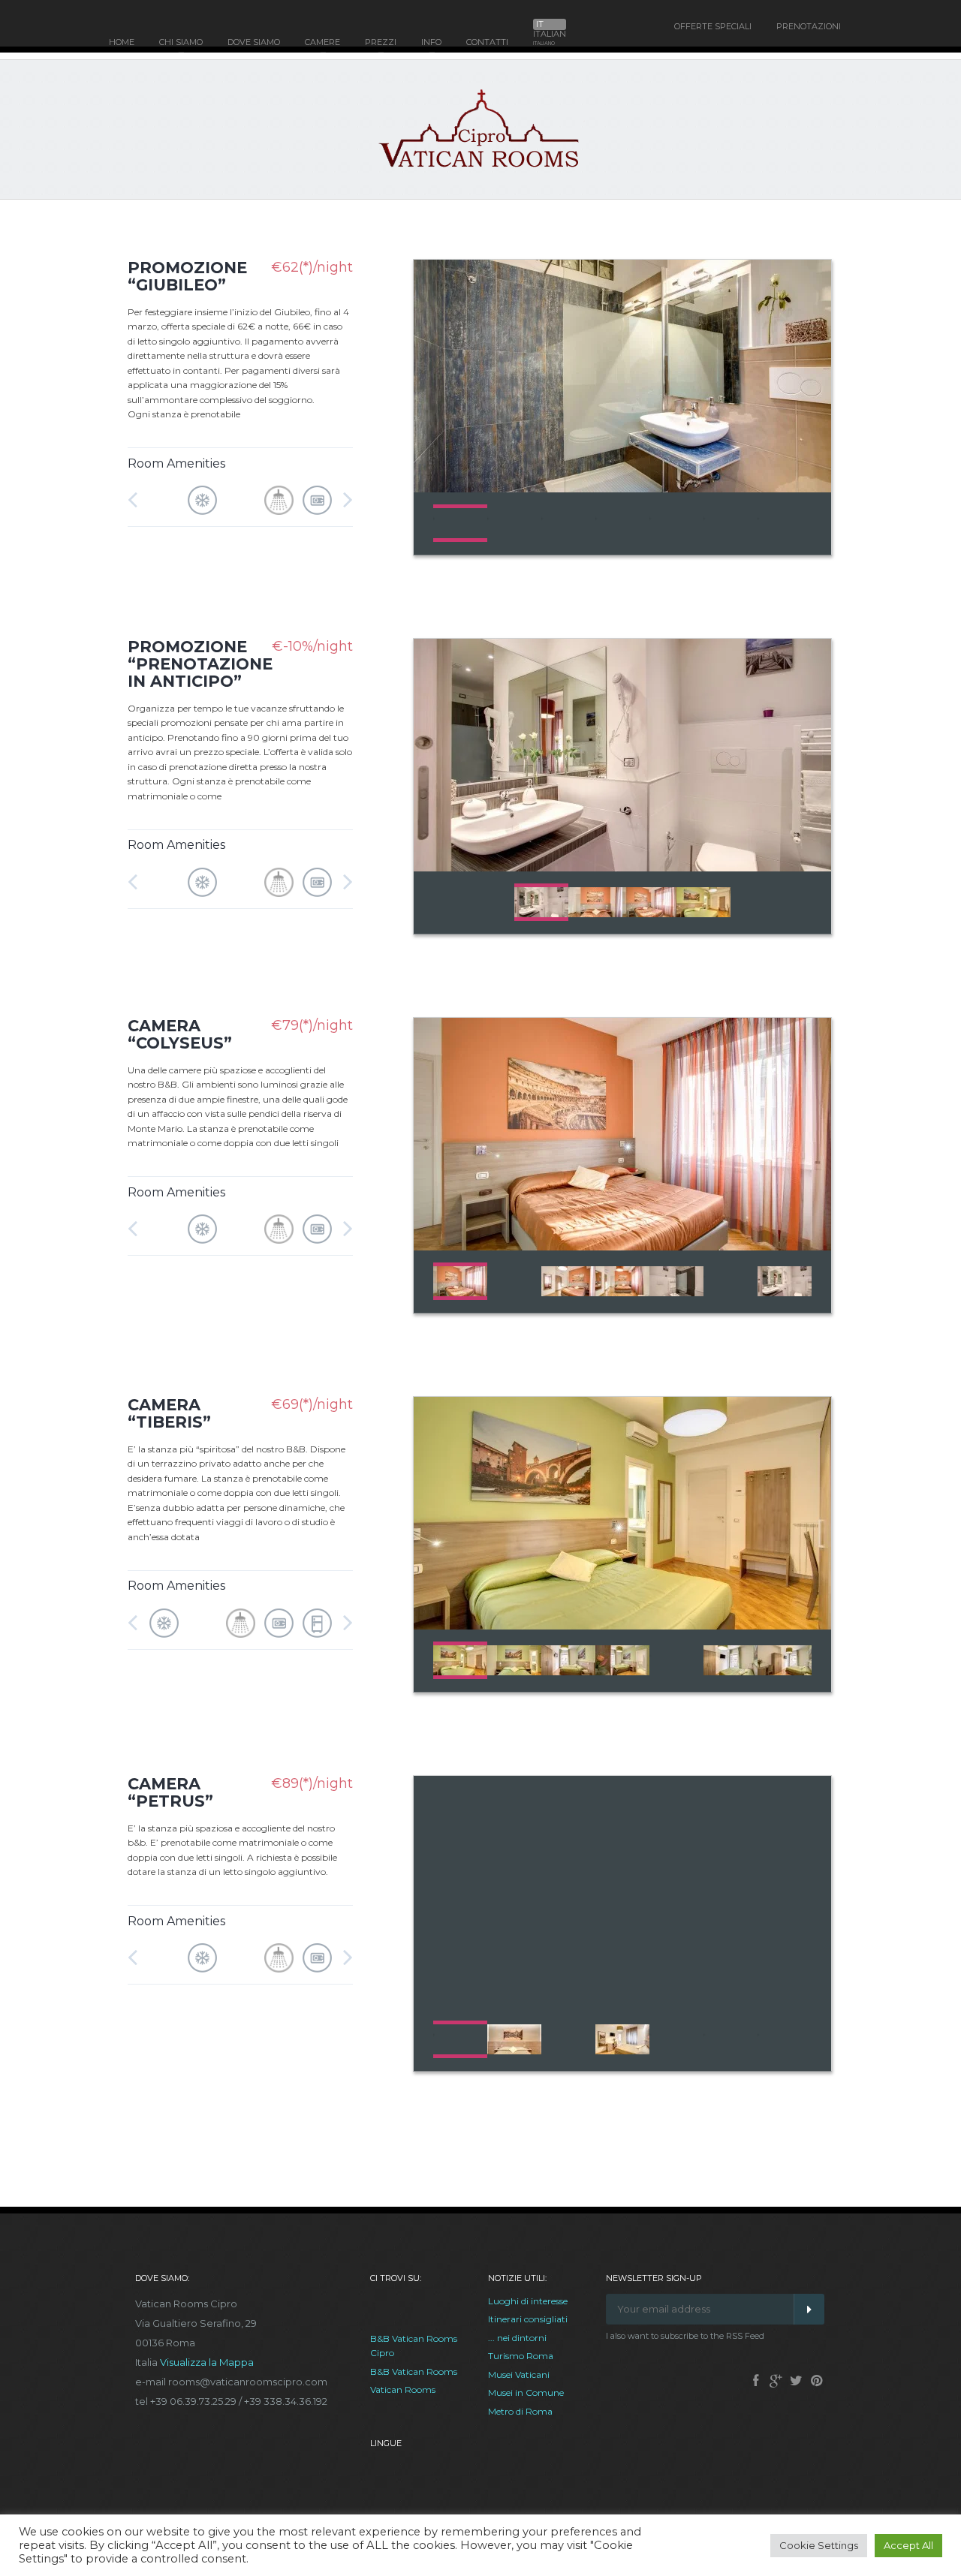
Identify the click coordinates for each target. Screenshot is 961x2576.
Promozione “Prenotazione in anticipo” (200, 664)
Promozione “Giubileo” (187, 276)
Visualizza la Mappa (207, 2362)
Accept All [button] (908, 2545)
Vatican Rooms (403, 2389)
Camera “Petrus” (170, 1792)
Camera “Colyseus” (180, 1034)
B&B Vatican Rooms (414, 2371)
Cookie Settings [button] (819, 2545)
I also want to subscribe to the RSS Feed (685, 2336)
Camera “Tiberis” (169, 1413)
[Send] (809, 2309)
